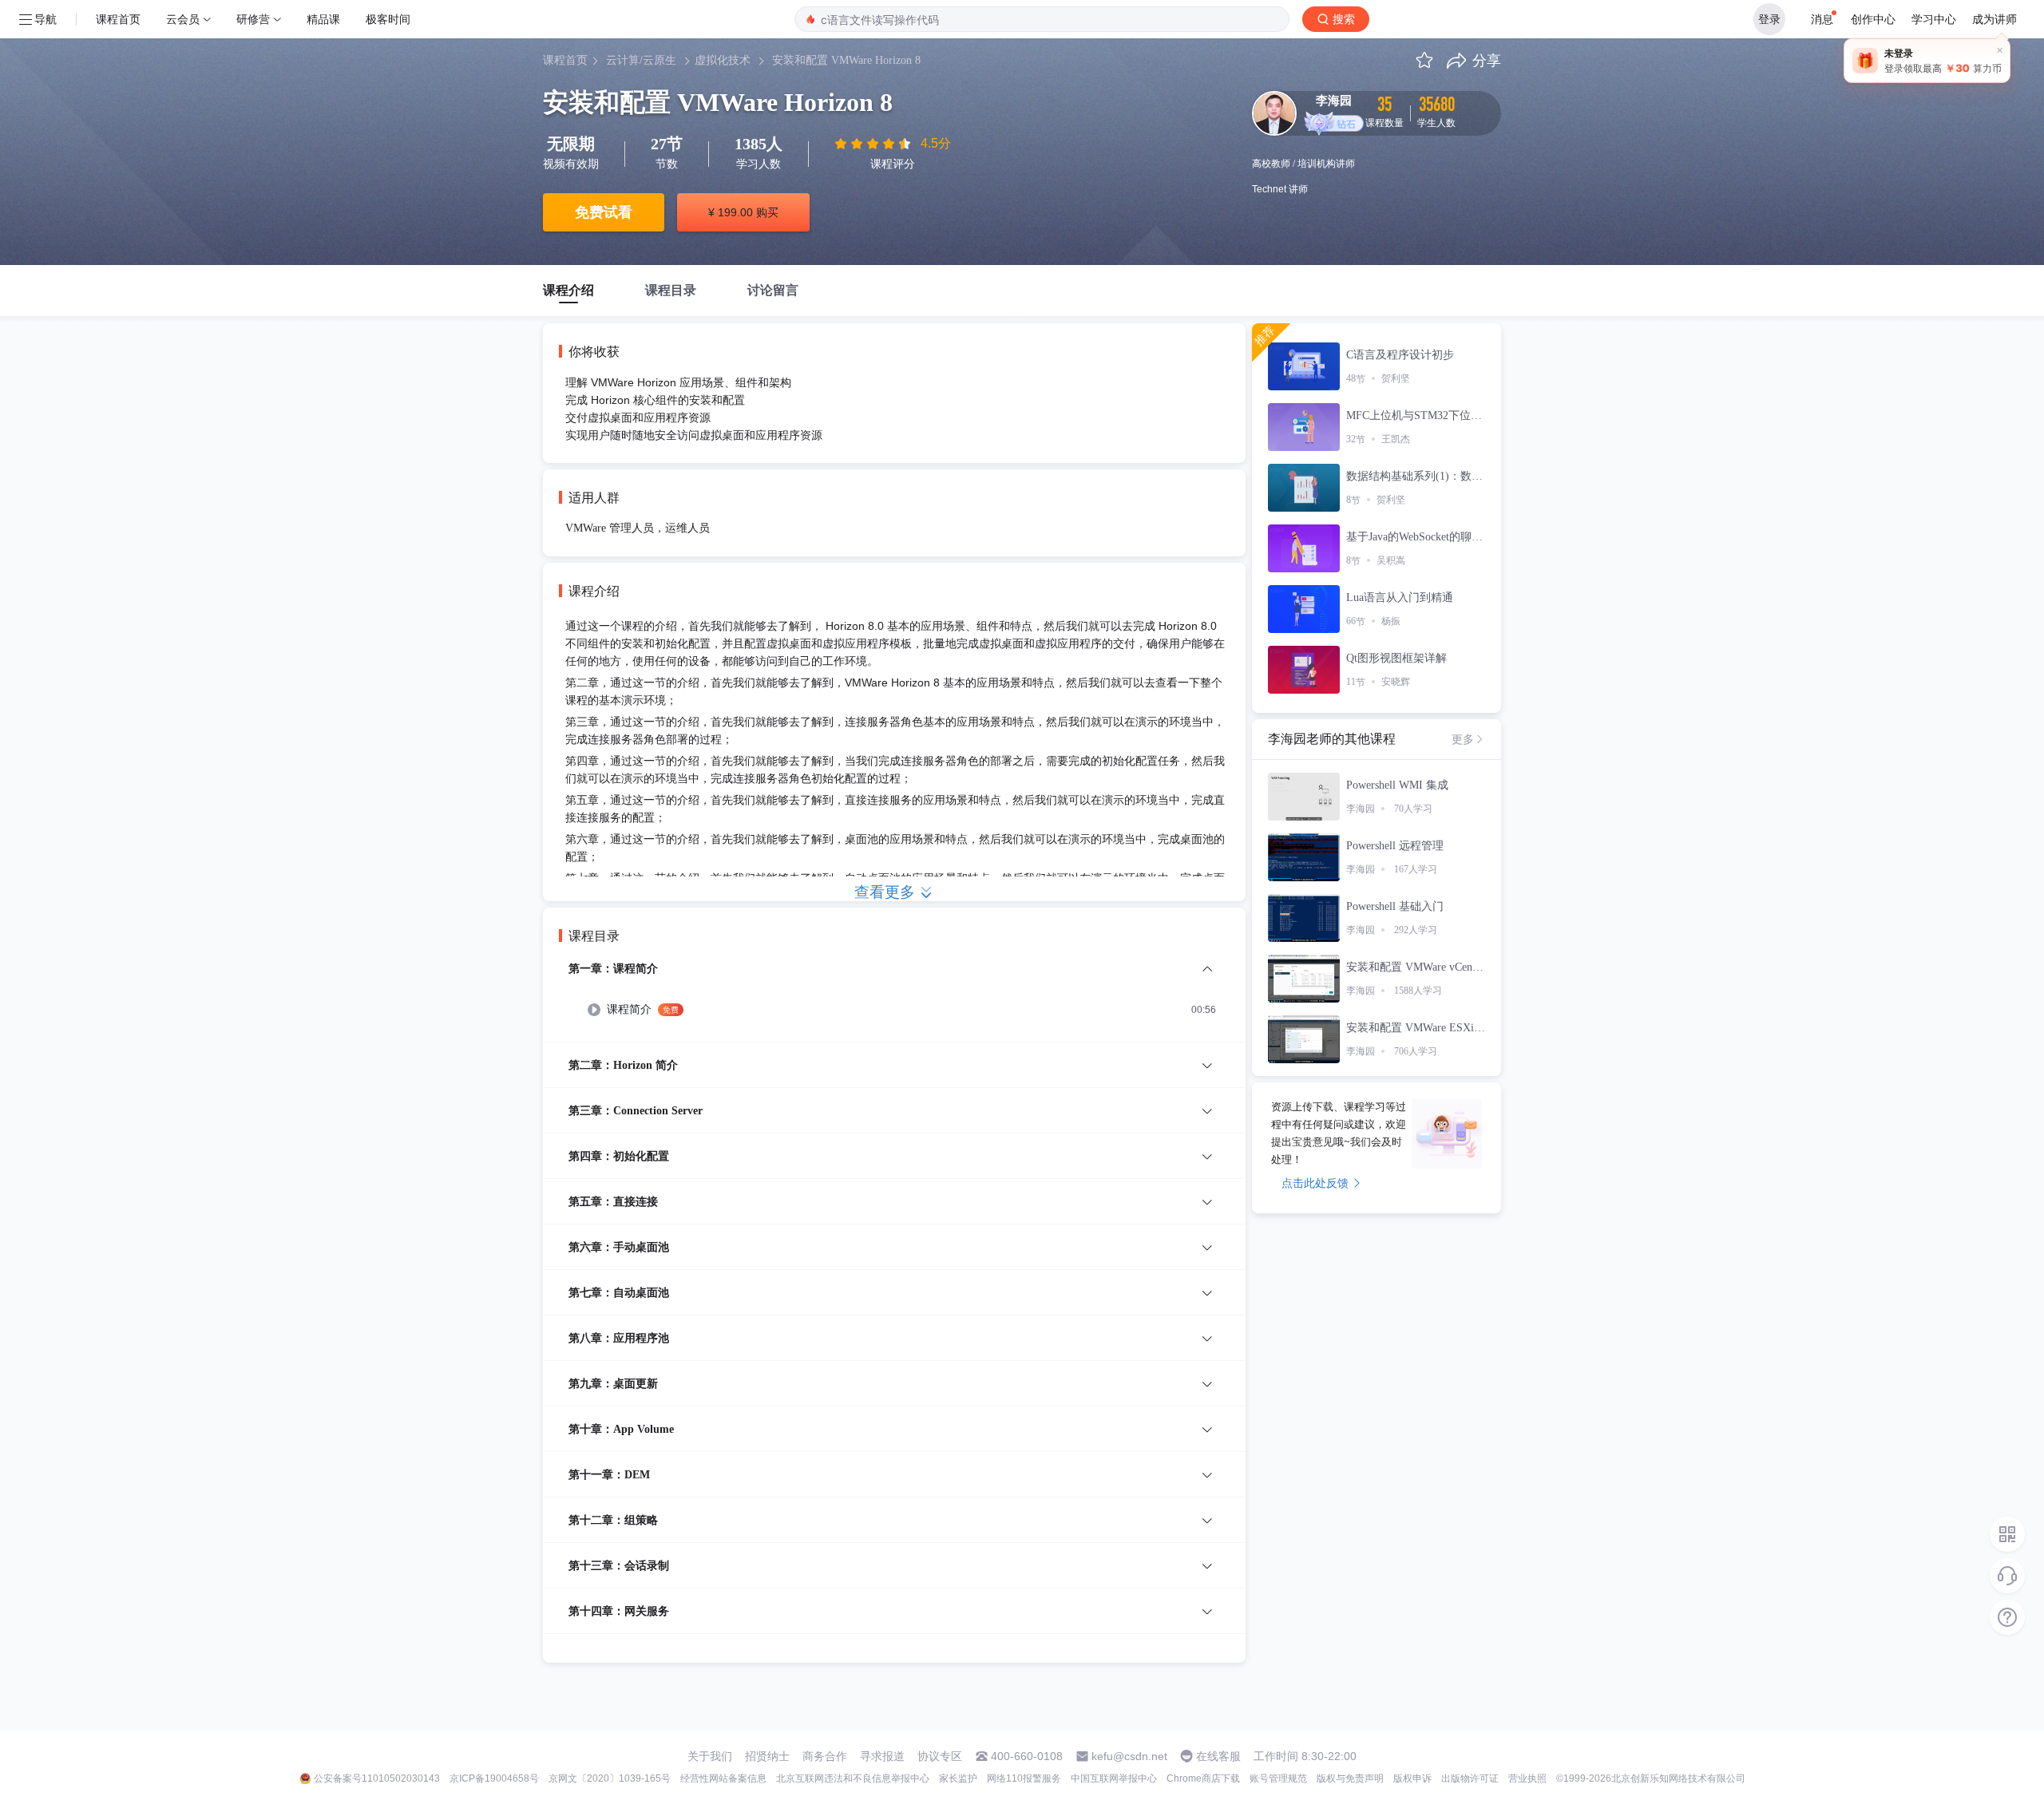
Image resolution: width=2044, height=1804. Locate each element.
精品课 (323, 19)
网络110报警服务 (1024, 1778)
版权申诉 (1412, 1778)
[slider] (874, 144)
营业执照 (1527, 1778)
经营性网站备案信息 (723, 1778)
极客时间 (388, 19)
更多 (1463, 739)
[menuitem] (894, 1001)
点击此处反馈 (1315, 1183)
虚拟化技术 (723, 60)
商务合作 (825, 1756)
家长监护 (958, 1778)
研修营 (253, 19)
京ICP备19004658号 (494, 1778)
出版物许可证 (1470, 1778)
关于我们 (710, 1756)
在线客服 (1218, 1756)
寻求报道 (882, 1756)
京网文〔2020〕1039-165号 (610, 1778)
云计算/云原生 (641, 60)
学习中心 (1934, 19)
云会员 (183, 19)
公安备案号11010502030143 (377, 1778)
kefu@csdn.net (1129, 1756)
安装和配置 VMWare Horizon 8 (846, 60)
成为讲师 (1994, 19)
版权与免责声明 (1350, 1778)
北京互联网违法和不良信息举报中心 (853, 1778)
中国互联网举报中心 (1114, 1778)
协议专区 (940, 1756)
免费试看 (604, 212)
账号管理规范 (1278, 1778)
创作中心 (1873, 19)
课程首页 (118, 19)
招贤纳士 (767, 1756)
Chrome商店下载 (1203, 1778)
